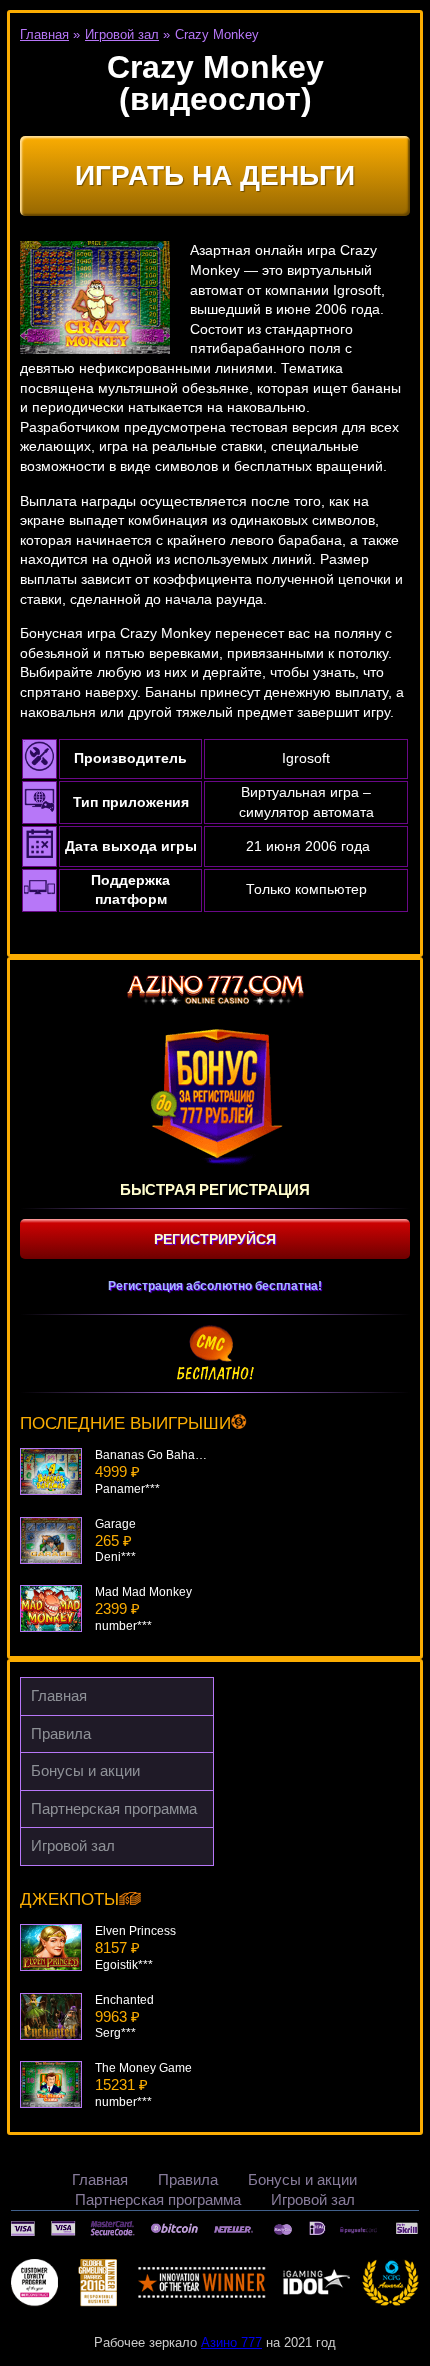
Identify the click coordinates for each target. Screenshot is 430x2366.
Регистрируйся (215, 1239)
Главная (59, 1695)
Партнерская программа (114, 1808)
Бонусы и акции (85, 1770)
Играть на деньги (215, 175)
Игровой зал (73, 1845)
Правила (61, 1733)
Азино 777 (231, 2342)
